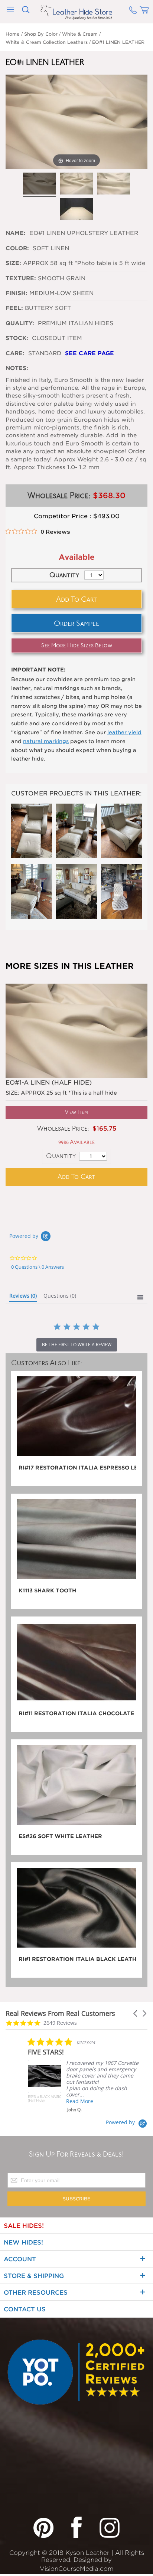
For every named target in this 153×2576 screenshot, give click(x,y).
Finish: (17, 293)
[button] (136, 2013)
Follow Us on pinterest (43, 2527)
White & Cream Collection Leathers (47, 42)
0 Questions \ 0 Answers (38, 1267)
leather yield (124, 732)
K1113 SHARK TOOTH (47, 1591)
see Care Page (89, 353)
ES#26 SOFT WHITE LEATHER (60, 1836)
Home (13, 34)
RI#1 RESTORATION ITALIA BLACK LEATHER (77, 1959)
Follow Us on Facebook (76, 2527)
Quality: (21, 323)
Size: (13, 263)
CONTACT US (25, 2309)
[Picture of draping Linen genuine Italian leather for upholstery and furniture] (114, 184)
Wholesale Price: (63, 1129)
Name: (17, 233)
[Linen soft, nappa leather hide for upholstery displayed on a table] (76, 210)
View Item (76, 1112)
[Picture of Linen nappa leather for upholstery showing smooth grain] (39, 184)
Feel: (14, 308)
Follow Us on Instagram (110, 2527)
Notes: (17, 368)
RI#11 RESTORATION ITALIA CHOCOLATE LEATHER (77, 1713)
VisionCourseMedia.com (77, 2569)
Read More (80, 2101)
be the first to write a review (77, 1345)
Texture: (21, 278)
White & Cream (80, 34)
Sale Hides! (24, 2226)
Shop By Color (41, 34)
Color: (18, 248)
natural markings (46, 741)
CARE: (15, 353)
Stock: (17, 338)
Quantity (61, 1156)
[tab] (23, 1297)
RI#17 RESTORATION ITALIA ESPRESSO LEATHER (77, 1468)
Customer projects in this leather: (76, 793)
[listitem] (84, 2075)
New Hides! (23, 2242)
